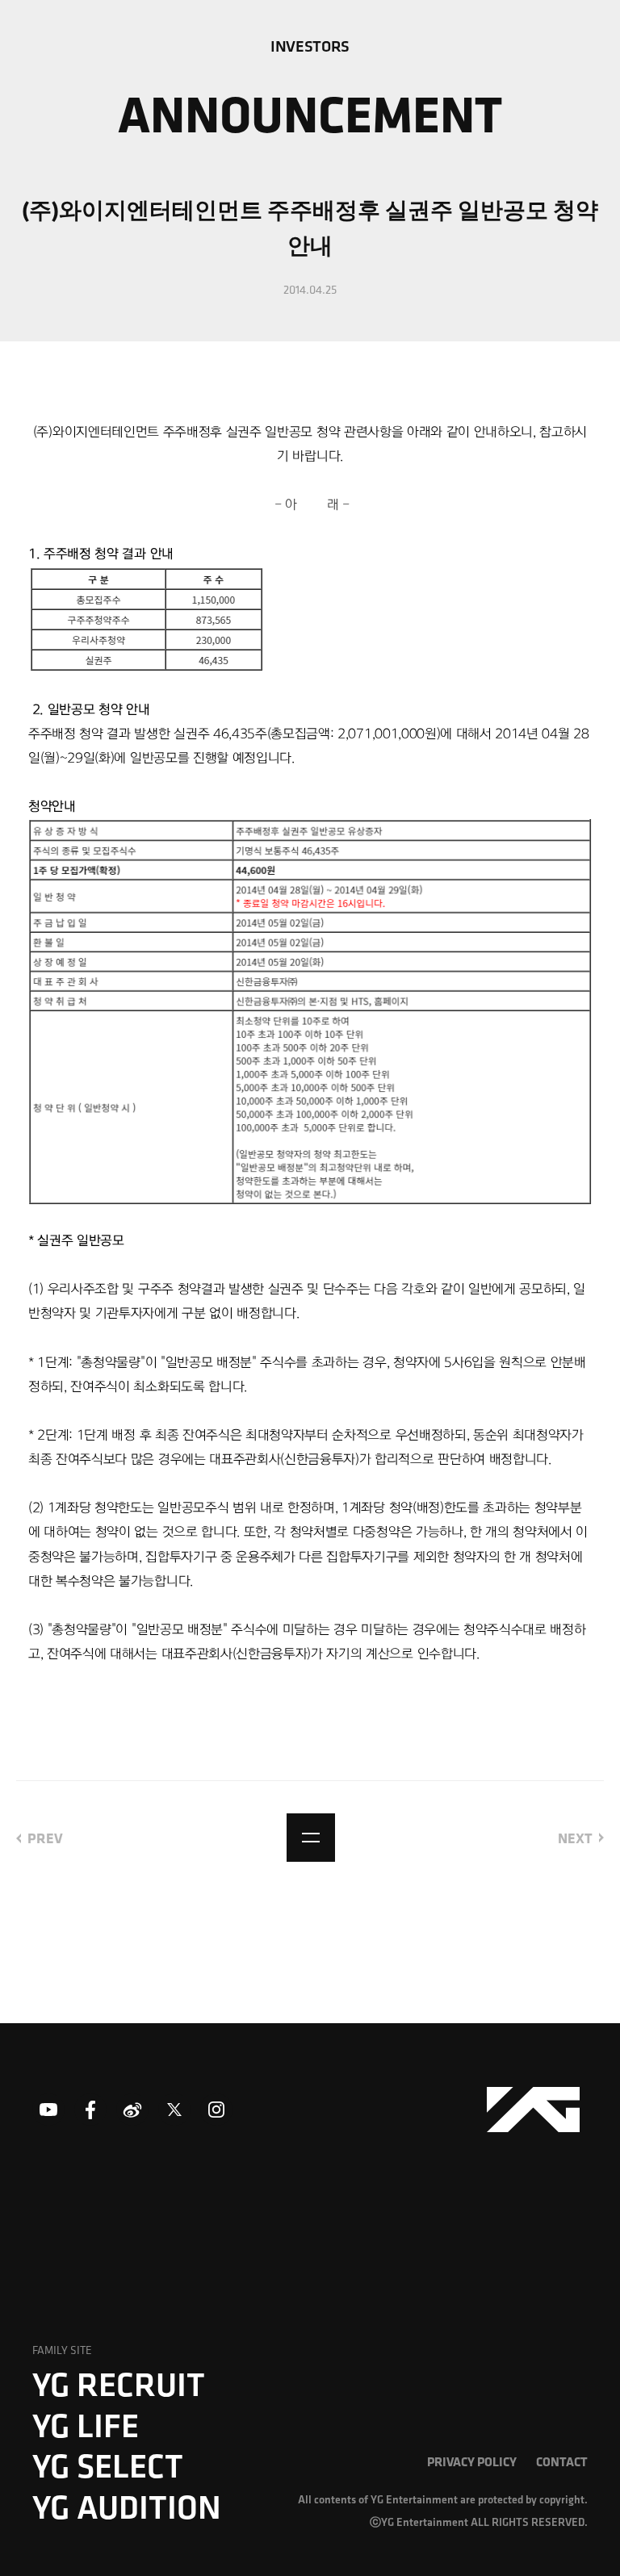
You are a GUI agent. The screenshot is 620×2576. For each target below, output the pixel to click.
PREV (45, 1838)
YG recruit (119, 2384)
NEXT (575, 1838)
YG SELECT (108, 2465)
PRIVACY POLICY (472, 2461)
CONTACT (562, 2461)
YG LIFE (86, 2425)
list (311, 1838)
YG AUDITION (127, 2507)
